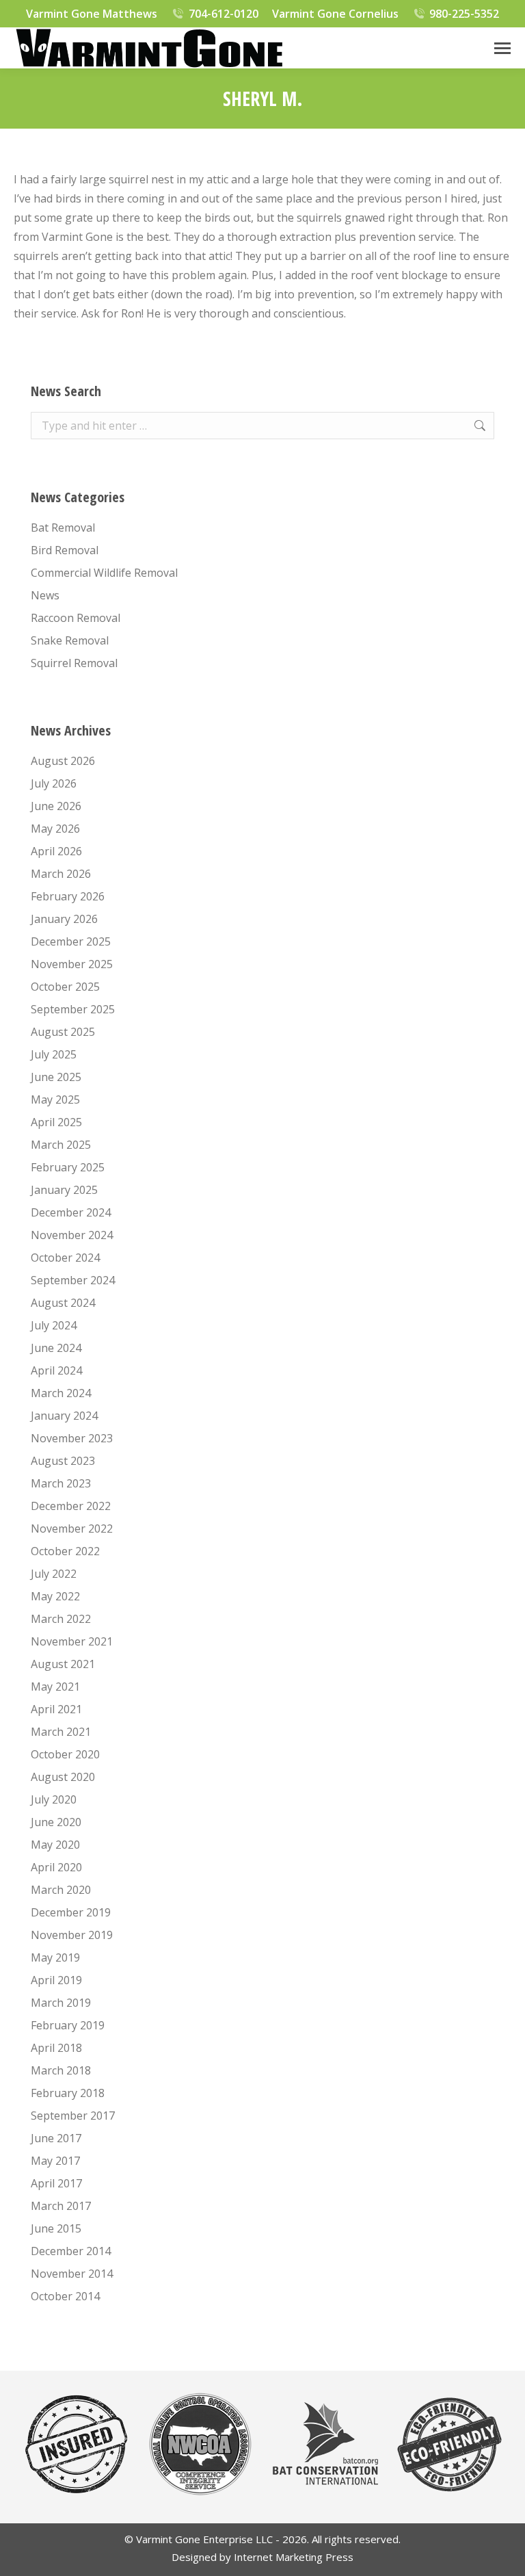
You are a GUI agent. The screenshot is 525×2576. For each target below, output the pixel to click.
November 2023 (72, 1438)
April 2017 (56, 2183)
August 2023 (63, 1461)
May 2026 (55, 829)
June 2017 (56, 2138)
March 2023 (61, 1483)
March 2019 (61, 2003)
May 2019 (55, 1957)
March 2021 (61, 1732)
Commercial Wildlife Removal (104, 573)
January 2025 (64, 1190)
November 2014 (72, 2274)
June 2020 (56, 1822)
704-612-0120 (224, 14)
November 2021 (72, 1641)
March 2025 (61, 1145)
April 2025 (56, 1122)
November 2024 (72, 1235)
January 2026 (64, 919)
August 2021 (63, 1664)
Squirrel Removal (74, 663)
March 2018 (61, 2070)
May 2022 (55, 1596)
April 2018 (56, 2048)
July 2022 (54, 1574)
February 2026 (68, 896)
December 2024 (71, 1212)
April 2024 (56, 1370)
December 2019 (71, 1912)
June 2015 (56, 2228)
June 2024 (56, 1348)
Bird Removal (65, 550)
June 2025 (56, 1077)
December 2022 (71, 1506)
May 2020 (55, 1845)
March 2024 (61, 1393)
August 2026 (63, 761)
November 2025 (72, 964)
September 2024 (73, 1280)
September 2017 (73, 2116)
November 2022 (72, 1528)
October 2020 (65, 1754)
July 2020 (54, 1799)
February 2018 (68, 2093)
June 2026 (56, 806)
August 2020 (63, 1777)
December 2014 (71, 2251)
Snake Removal (70, 640)
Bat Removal (63, 528)
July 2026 (54, 783)
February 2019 (68, 2025)
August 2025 (63, 1032)
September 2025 (73, 1009)
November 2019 (72, 1935)
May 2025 (55, 1100)
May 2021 (55, 1687)
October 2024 (65, 1258)
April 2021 (56, 1709)
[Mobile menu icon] (502, 48)
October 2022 (65, 1551)
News (45, 595)
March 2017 (61, 2206)
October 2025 (65, 987)
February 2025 (68, 1167)
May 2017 (55, 2161)
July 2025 (54, 1054)
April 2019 (56, 1980)
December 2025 (71, 941)
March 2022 (61, 1619)
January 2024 (64, 1416)
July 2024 (54, 1325)
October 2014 (65, 2296)
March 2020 (61, 1890)
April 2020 (56, 1867)
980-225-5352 (464, 14)
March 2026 (61, 874)
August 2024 (63, 1303)
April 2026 (56, 851)
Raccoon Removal (76, 618)
